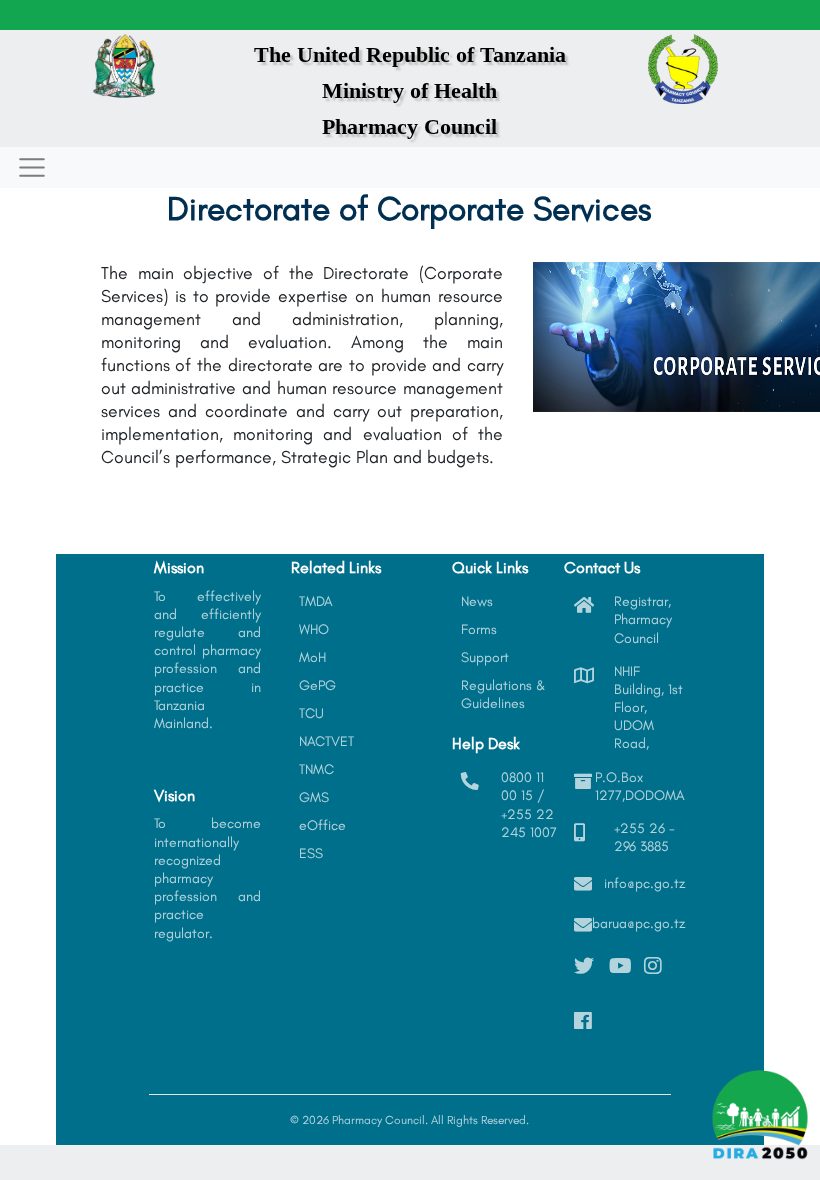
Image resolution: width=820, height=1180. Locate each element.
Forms (479, 629)
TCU (311, 713)
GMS (314, 797)
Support (485, 657)
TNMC (316, 769)
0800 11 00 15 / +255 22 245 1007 (529, 805)
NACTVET (326, 741)
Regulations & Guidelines (503, 694)
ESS (311, 853)
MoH (312, 657)
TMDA (316, 601)
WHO (314, 629)
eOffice (322, 825)
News (477, 601)
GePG (317, 685)
